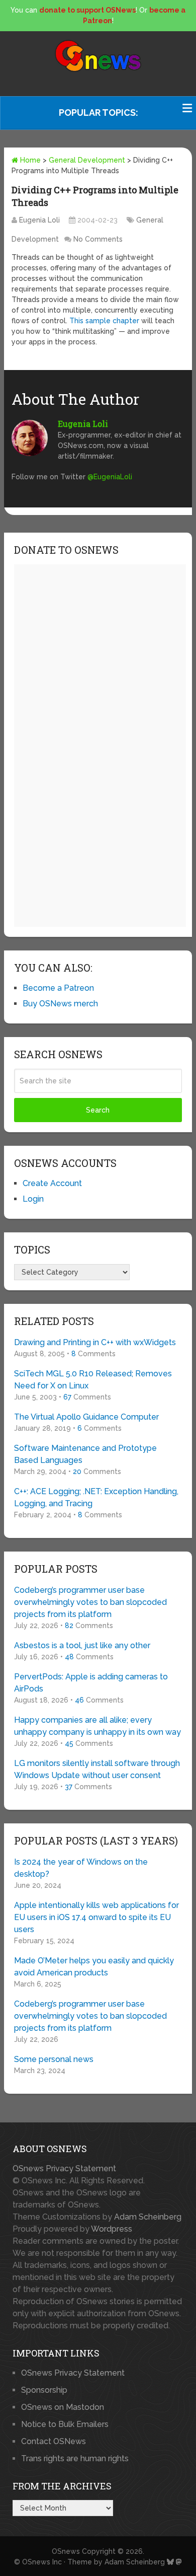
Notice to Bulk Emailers (65, 2424)
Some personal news (54, 2059)
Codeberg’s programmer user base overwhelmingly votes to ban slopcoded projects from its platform (90, 1602)
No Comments (98, 239)
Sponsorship (44, 2390)
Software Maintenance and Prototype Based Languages (85, 1454)
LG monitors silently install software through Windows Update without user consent (97, 1769)
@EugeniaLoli (110, 477)
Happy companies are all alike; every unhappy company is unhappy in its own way (97, 1726)
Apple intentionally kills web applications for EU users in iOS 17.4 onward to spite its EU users (96, 1917)
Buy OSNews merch (60, 1004)
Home (29, 160)
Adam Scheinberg (148, 2217)
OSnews (66, 2551)
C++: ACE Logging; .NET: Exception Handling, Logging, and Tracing (96, 1497)
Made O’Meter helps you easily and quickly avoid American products (94, 1967)
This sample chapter (104, 321)
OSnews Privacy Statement (64, 2168)
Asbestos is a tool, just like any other (82, 1645)
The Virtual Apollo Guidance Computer (86, 1417)
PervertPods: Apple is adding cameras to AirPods (91, 1683)
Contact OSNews (54, 2441)
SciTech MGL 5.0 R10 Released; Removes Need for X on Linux (93, 1380)
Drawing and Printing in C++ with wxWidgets (95, 1342)
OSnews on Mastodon (63, 2407)
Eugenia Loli (39, 220)
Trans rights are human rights (75, 2458)
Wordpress (112, 2229)
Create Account (52, 1183)
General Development (87, 160)
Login (33, 1199)
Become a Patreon (58, 988)
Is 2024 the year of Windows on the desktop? (81, 1868)
